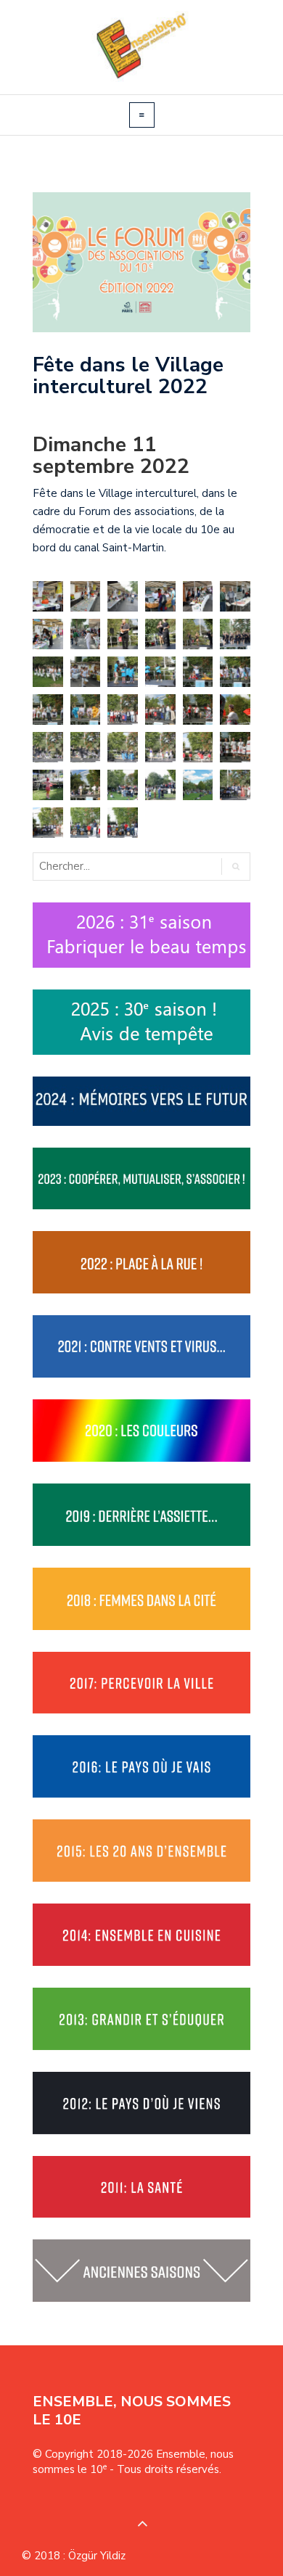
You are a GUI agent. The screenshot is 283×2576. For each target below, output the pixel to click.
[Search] (235, 867)
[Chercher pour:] (94, 867)
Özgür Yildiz (97, 2556)
